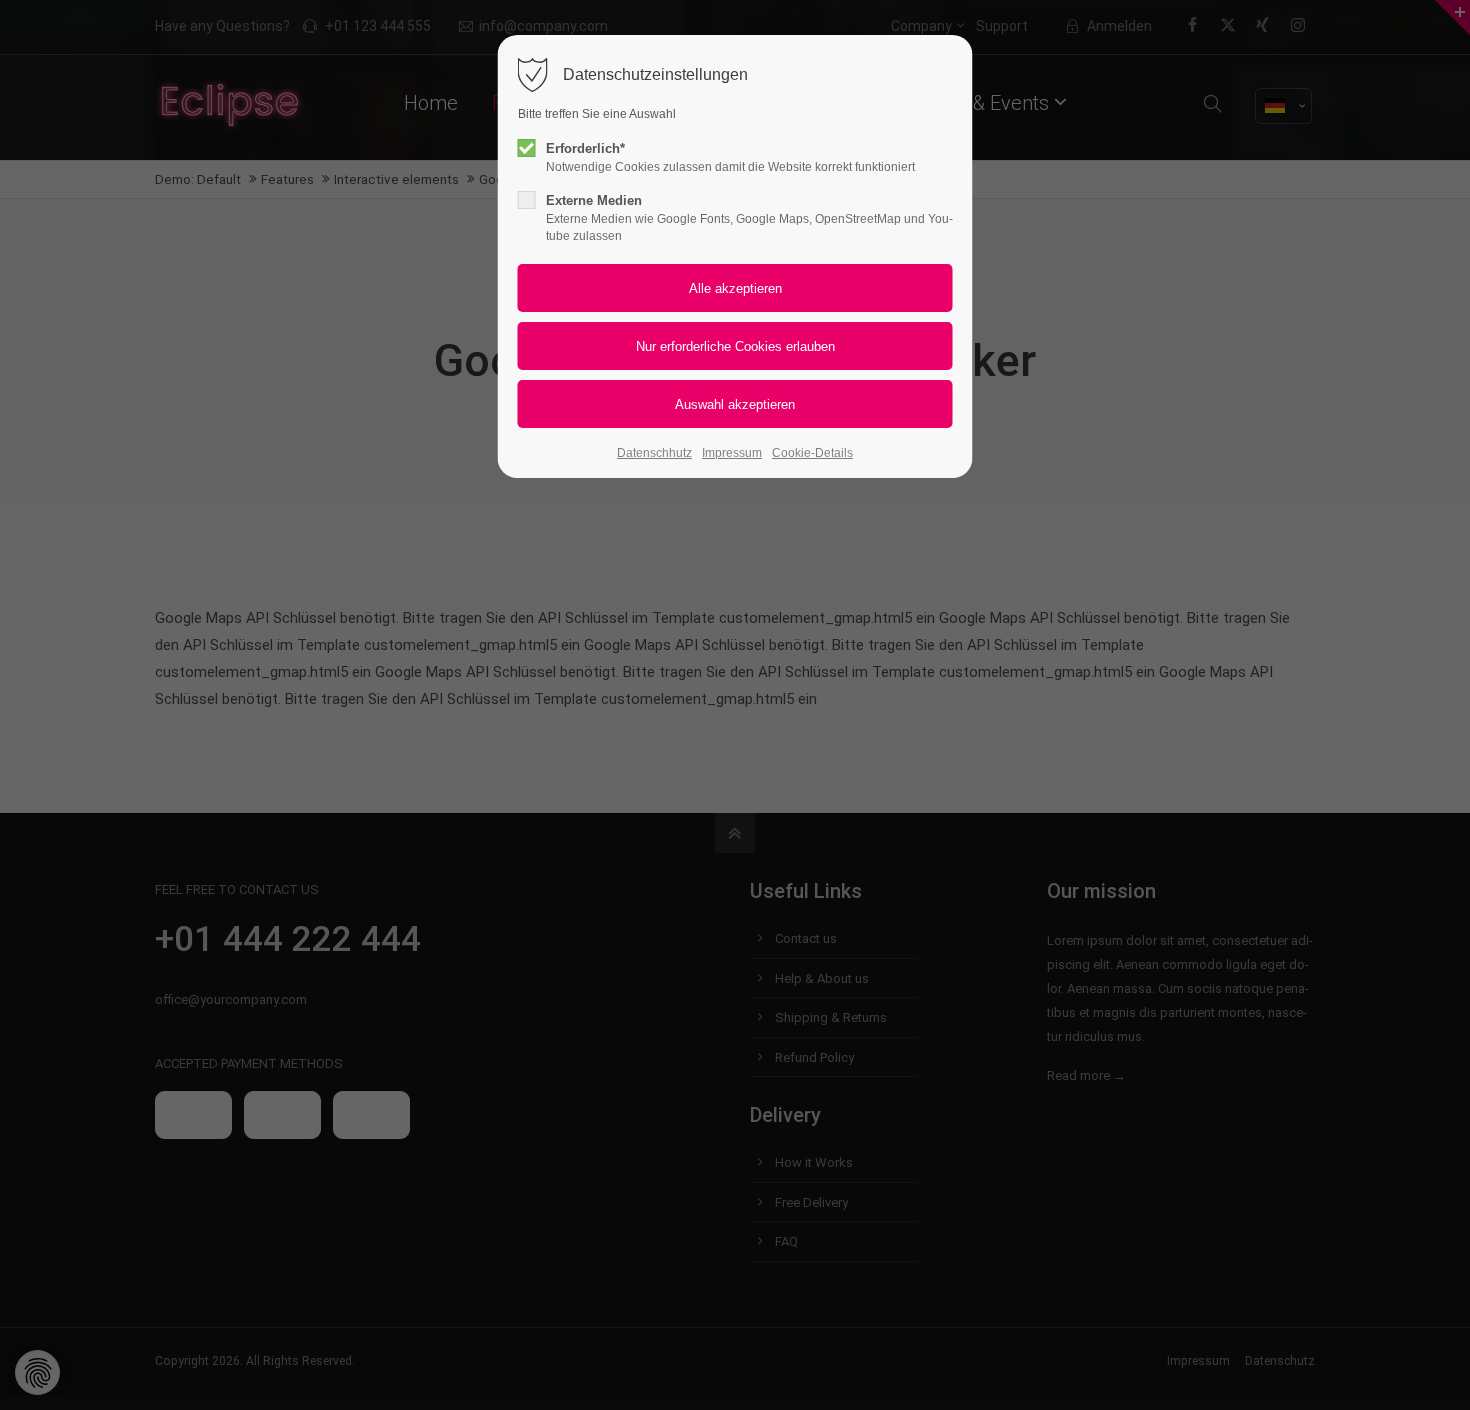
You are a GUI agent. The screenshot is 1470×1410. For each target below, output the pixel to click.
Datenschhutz (654, 453)
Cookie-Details (812, 453)
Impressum (732, 453)
